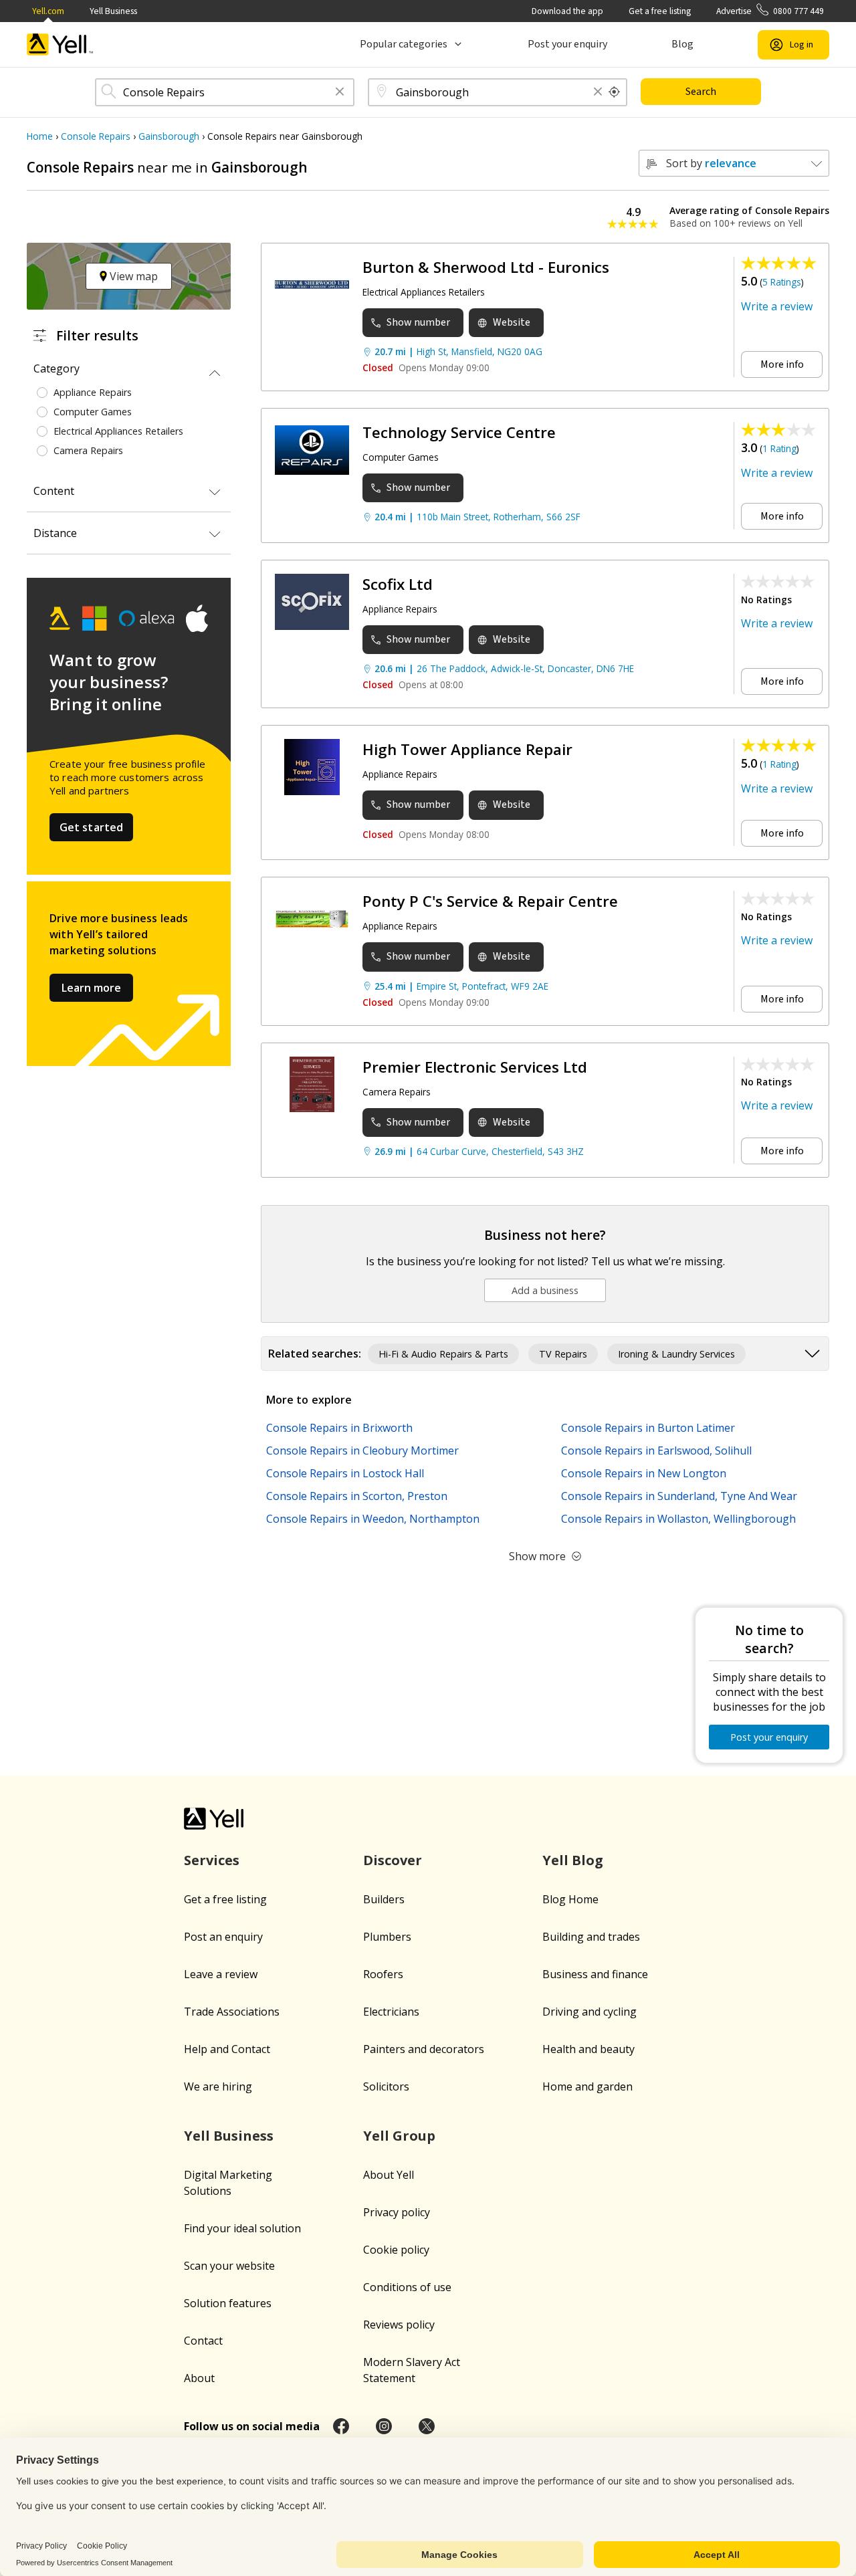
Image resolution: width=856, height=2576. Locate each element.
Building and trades (591, 1937)
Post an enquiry (223, 1937)
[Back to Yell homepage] (60, 44)
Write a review (777, 306)
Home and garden (587, 2086)
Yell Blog (573, 1860)
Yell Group (399, 2136)
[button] (340, 93)
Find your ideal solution (242, 2228)
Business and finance (595, 1974)
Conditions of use (407, 2287)
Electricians (391, 2012)
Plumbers (387, 1937)
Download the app (567, 11)
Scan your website (229, 2266)
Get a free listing (660, 11)
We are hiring (218, 2086)
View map (132, 276)
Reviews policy (399, 2325)
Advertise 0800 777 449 (770, 11)
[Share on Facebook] (341, 2426)
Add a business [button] (545, 1290)
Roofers (383, 1974)
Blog (682, 44)
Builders (384, 1899)
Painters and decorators (424, 2049)
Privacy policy (397, 2212)
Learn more (91, 988)
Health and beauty (588, 2049)
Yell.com (48, 11)
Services (212, 1860)
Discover (393, 1860)
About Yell (389, 2175)
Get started (92, 827)
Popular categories (404, 44)
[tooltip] (615, 92)
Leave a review (221, 1974)
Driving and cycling (590, 2012)
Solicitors (386, 2086)
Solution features (228, 2303)
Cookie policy (396, 2250)
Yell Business (113, 11)
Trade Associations (232, 2012)
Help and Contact (227, 2049)
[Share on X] (427, 2426)
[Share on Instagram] (384, 2426)
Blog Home (570, 1899)
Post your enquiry (567, 44)
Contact (203, 2341)
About (199, 2378)
